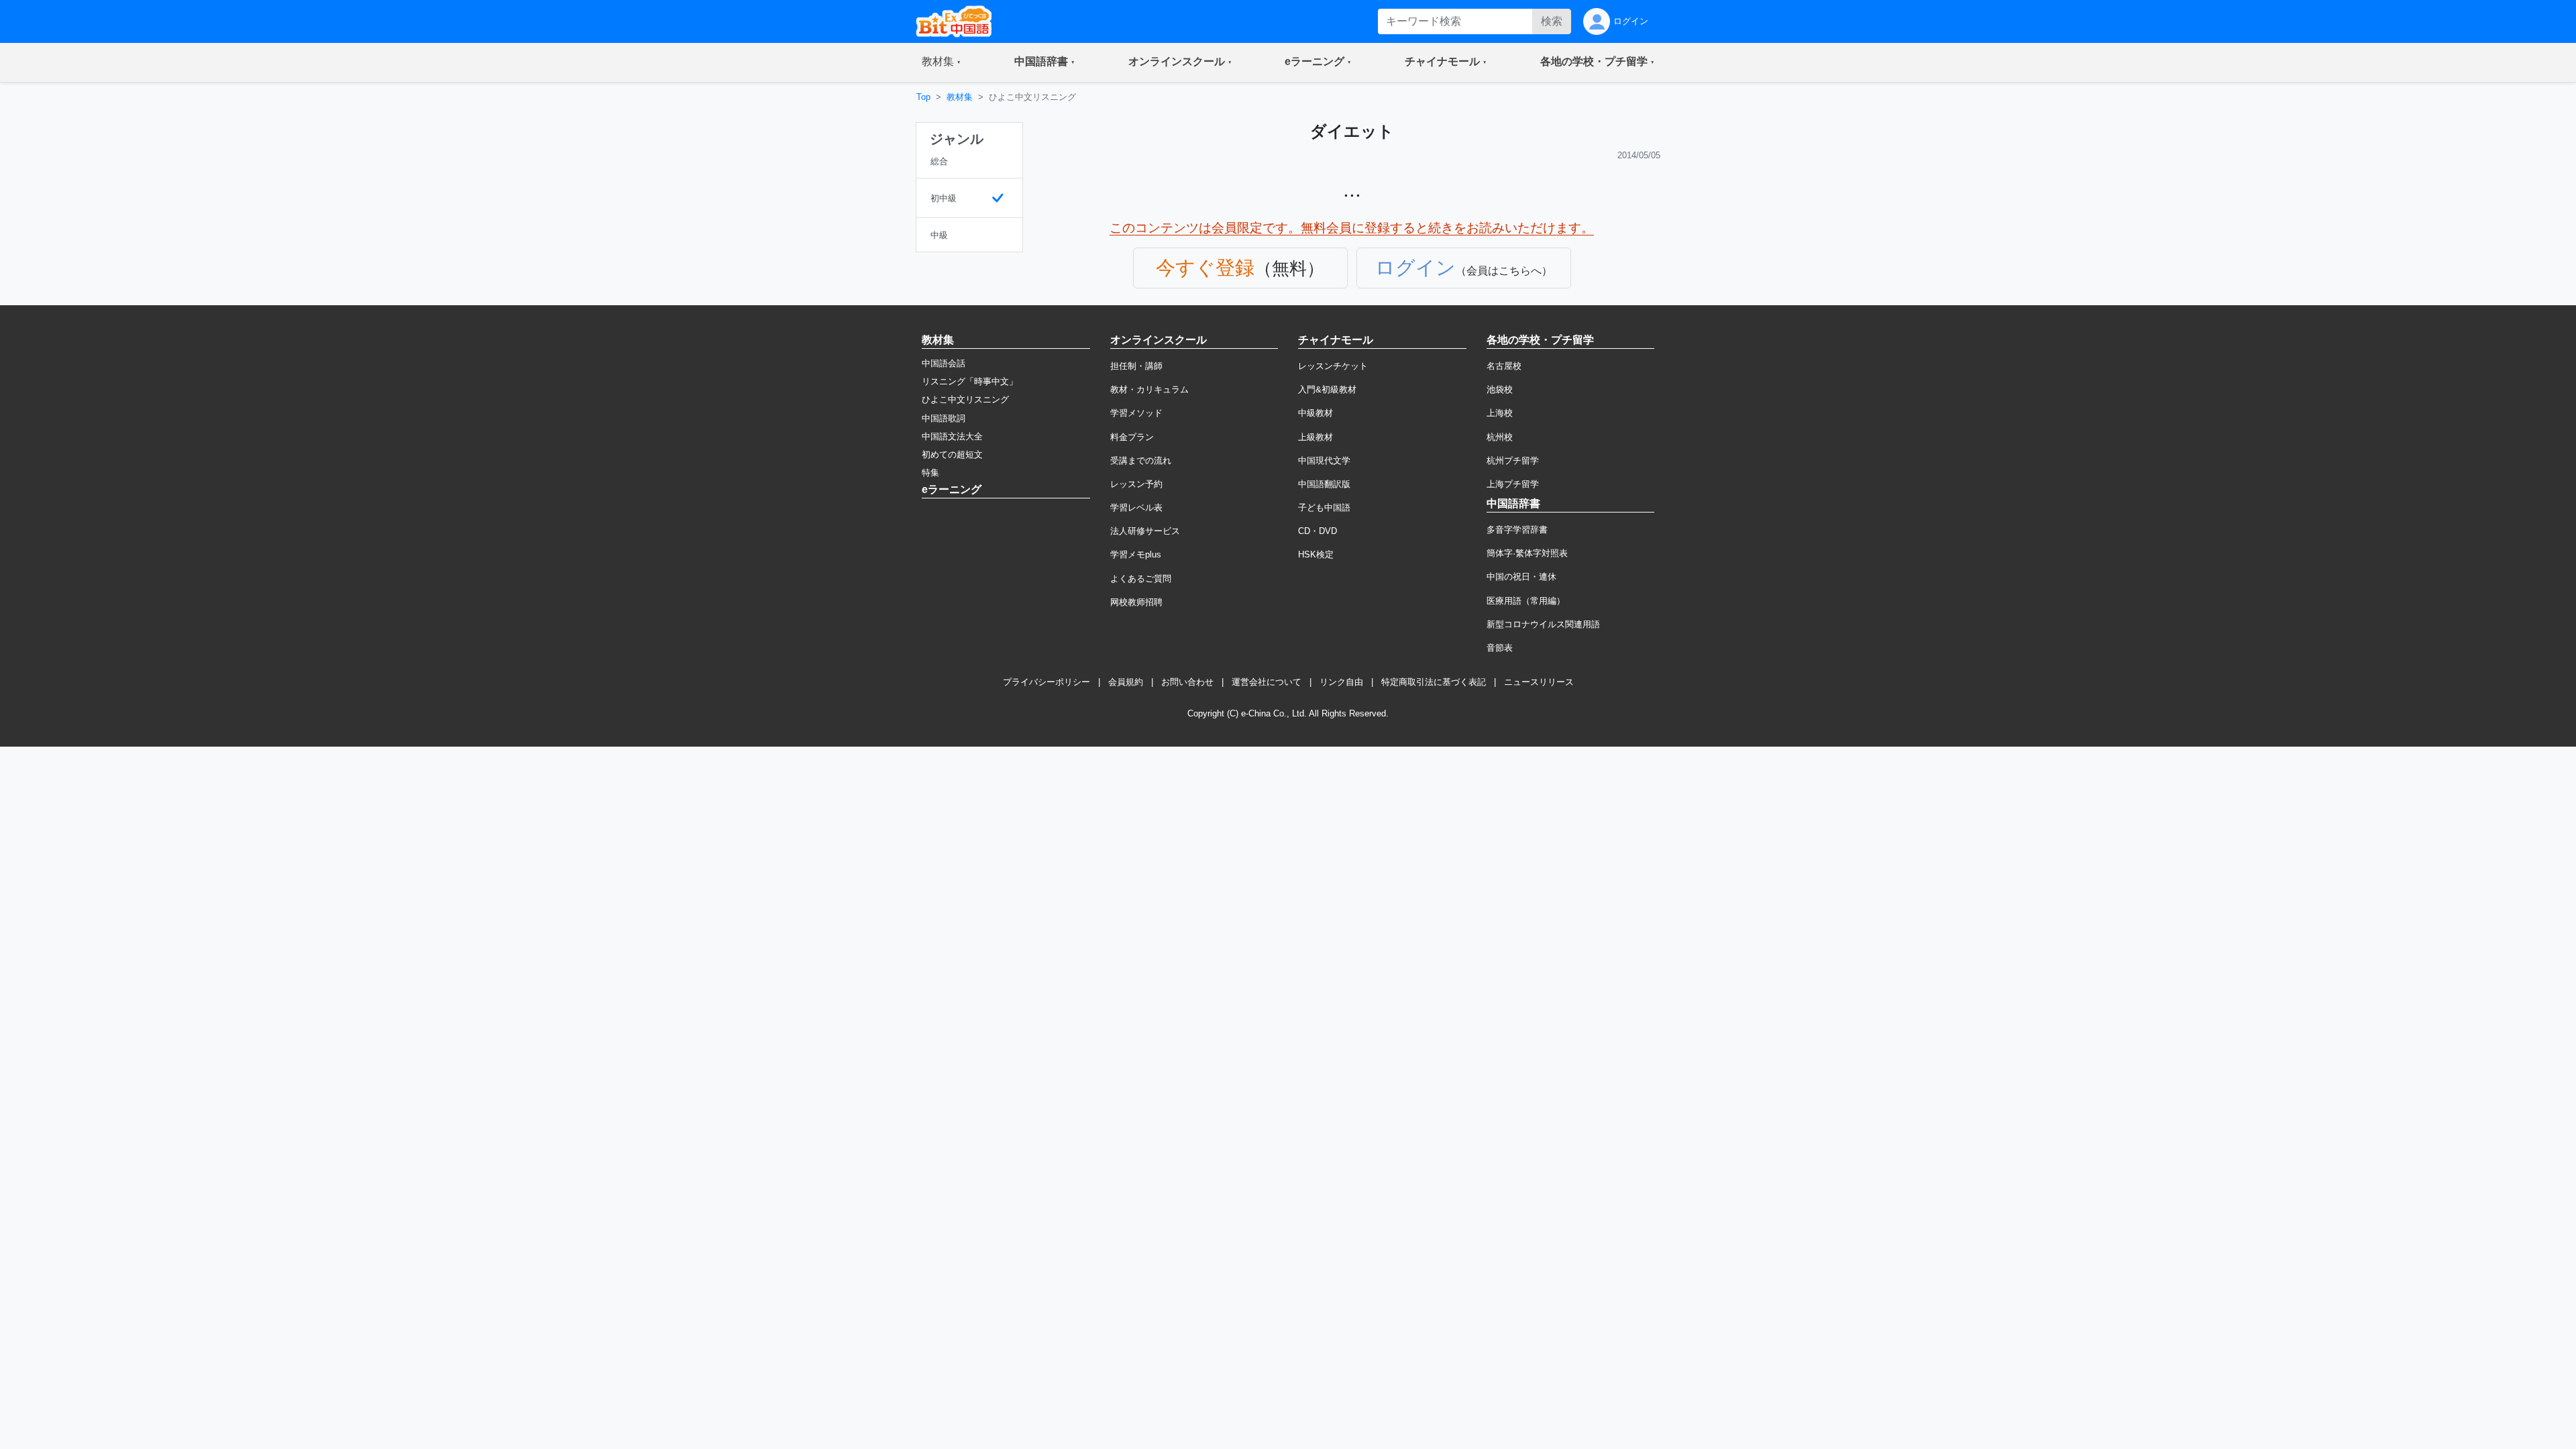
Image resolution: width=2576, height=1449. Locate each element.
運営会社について (1267, 682)
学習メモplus (1136, 554)
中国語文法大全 (952, 436)
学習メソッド (1136, 413)
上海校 (1500, 413)
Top (923, 97)
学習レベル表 (1136, 507)
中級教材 (1316, 413)
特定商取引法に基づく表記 (1434, 682)
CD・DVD (1318, 531)
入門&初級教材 (1327, 389)
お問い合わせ (1187, 682)
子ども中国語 (1324, 507)
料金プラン (1132, 437)
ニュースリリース (1539, 682)
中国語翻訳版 (1324, 484)
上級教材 (1316, 437)
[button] (941, 62)
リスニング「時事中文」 (970, 381)
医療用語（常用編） (1526, 601)
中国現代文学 (1324, 461)
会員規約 (1126, 682)
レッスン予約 (1136, 484)
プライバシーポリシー (1046, 682)
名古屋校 (1504, 366)
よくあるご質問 (1141, 579)
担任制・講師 (1136, 366)
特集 (930, 473)
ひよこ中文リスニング (965, 399)
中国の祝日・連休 (1521, 577)
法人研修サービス (1145, 531)
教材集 (960, 97)
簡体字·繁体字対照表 (1527, 553)
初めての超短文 (952, 454)
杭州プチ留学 (1513, 461)
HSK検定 (1316, 554)
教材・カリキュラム (1149, 389)
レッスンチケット (1333, 366)
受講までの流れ (1141, 461)
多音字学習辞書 (1517, 530)
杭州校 (1500, 437)
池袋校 (1500, 389)
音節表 (1500, 648)
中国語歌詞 (944, 418)
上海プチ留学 (1513, 484)
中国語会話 (944, 363)
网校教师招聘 (1136, 602)
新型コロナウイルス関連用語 (1543, 624)
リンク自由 (1341, 682)
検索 (1552, 21)
